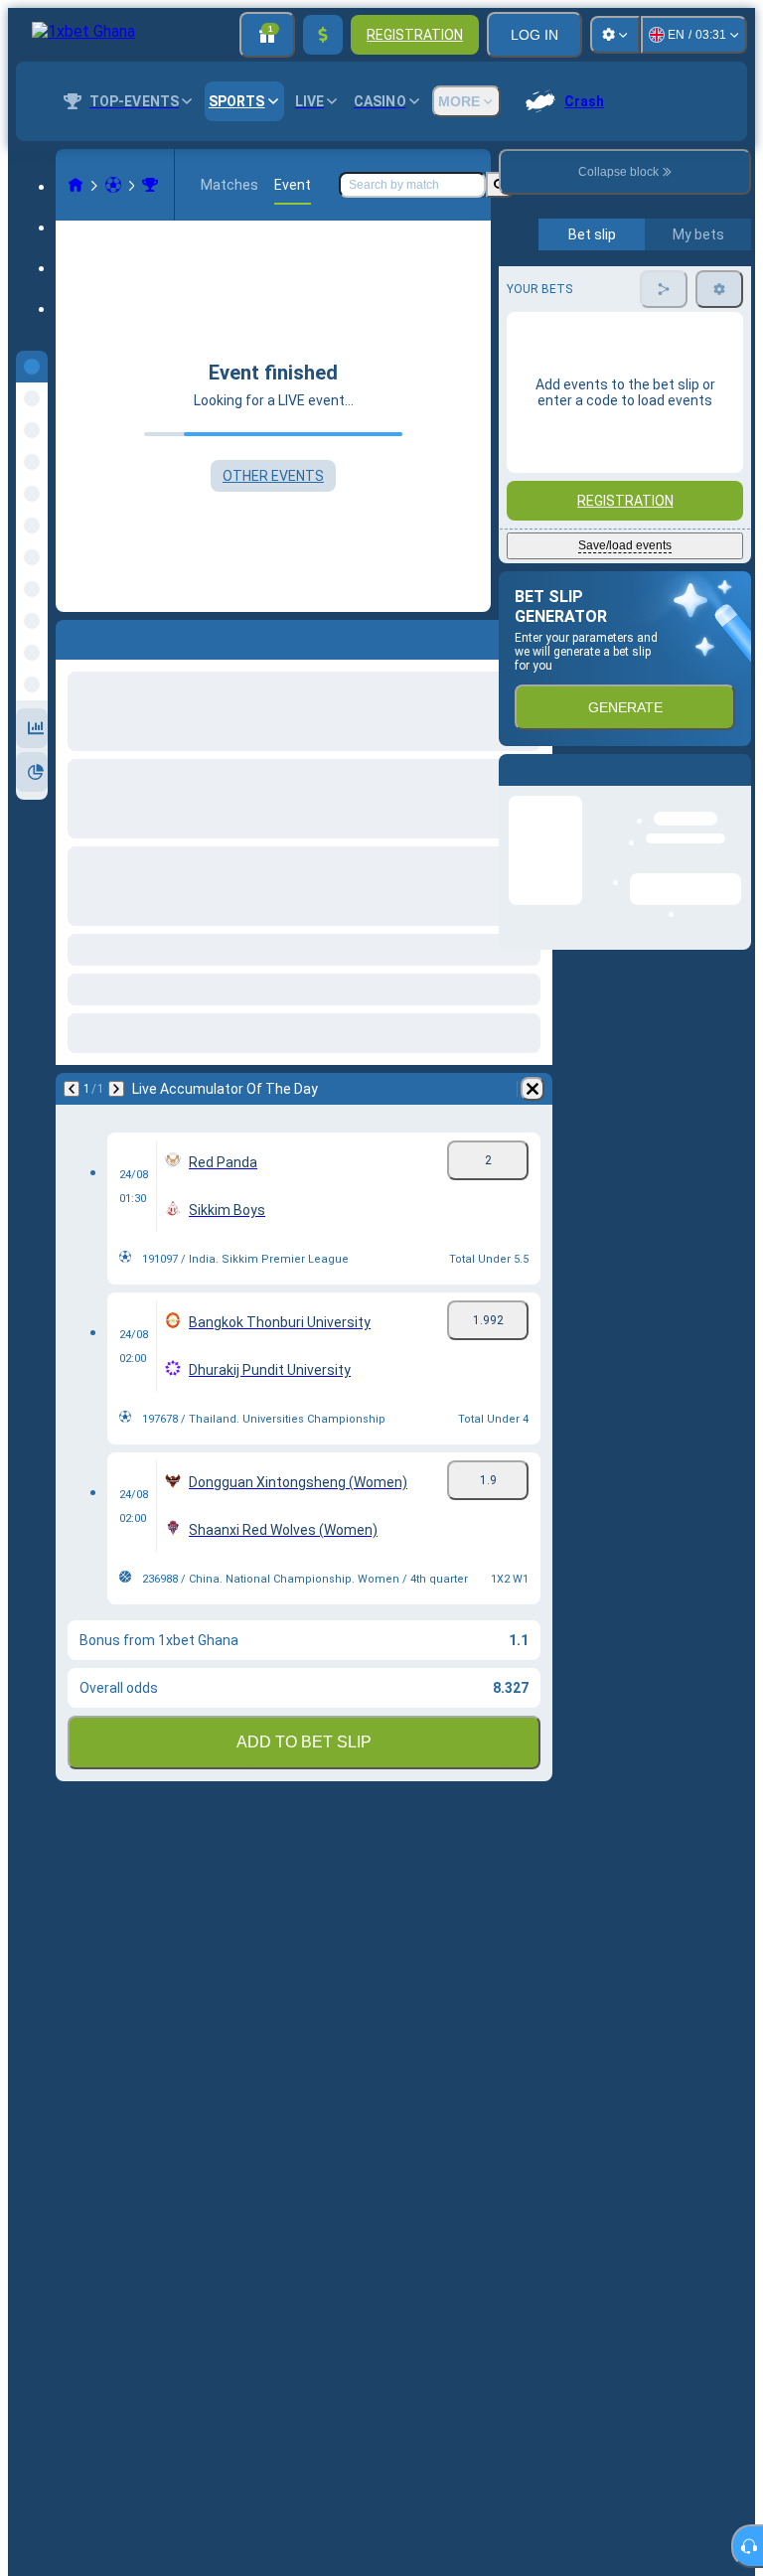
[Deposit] (323, 35)
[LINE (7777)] (76, 185)
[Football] (113, 185)
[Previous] (72, 636)
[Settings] (615, 35)
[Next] (123, 636)
